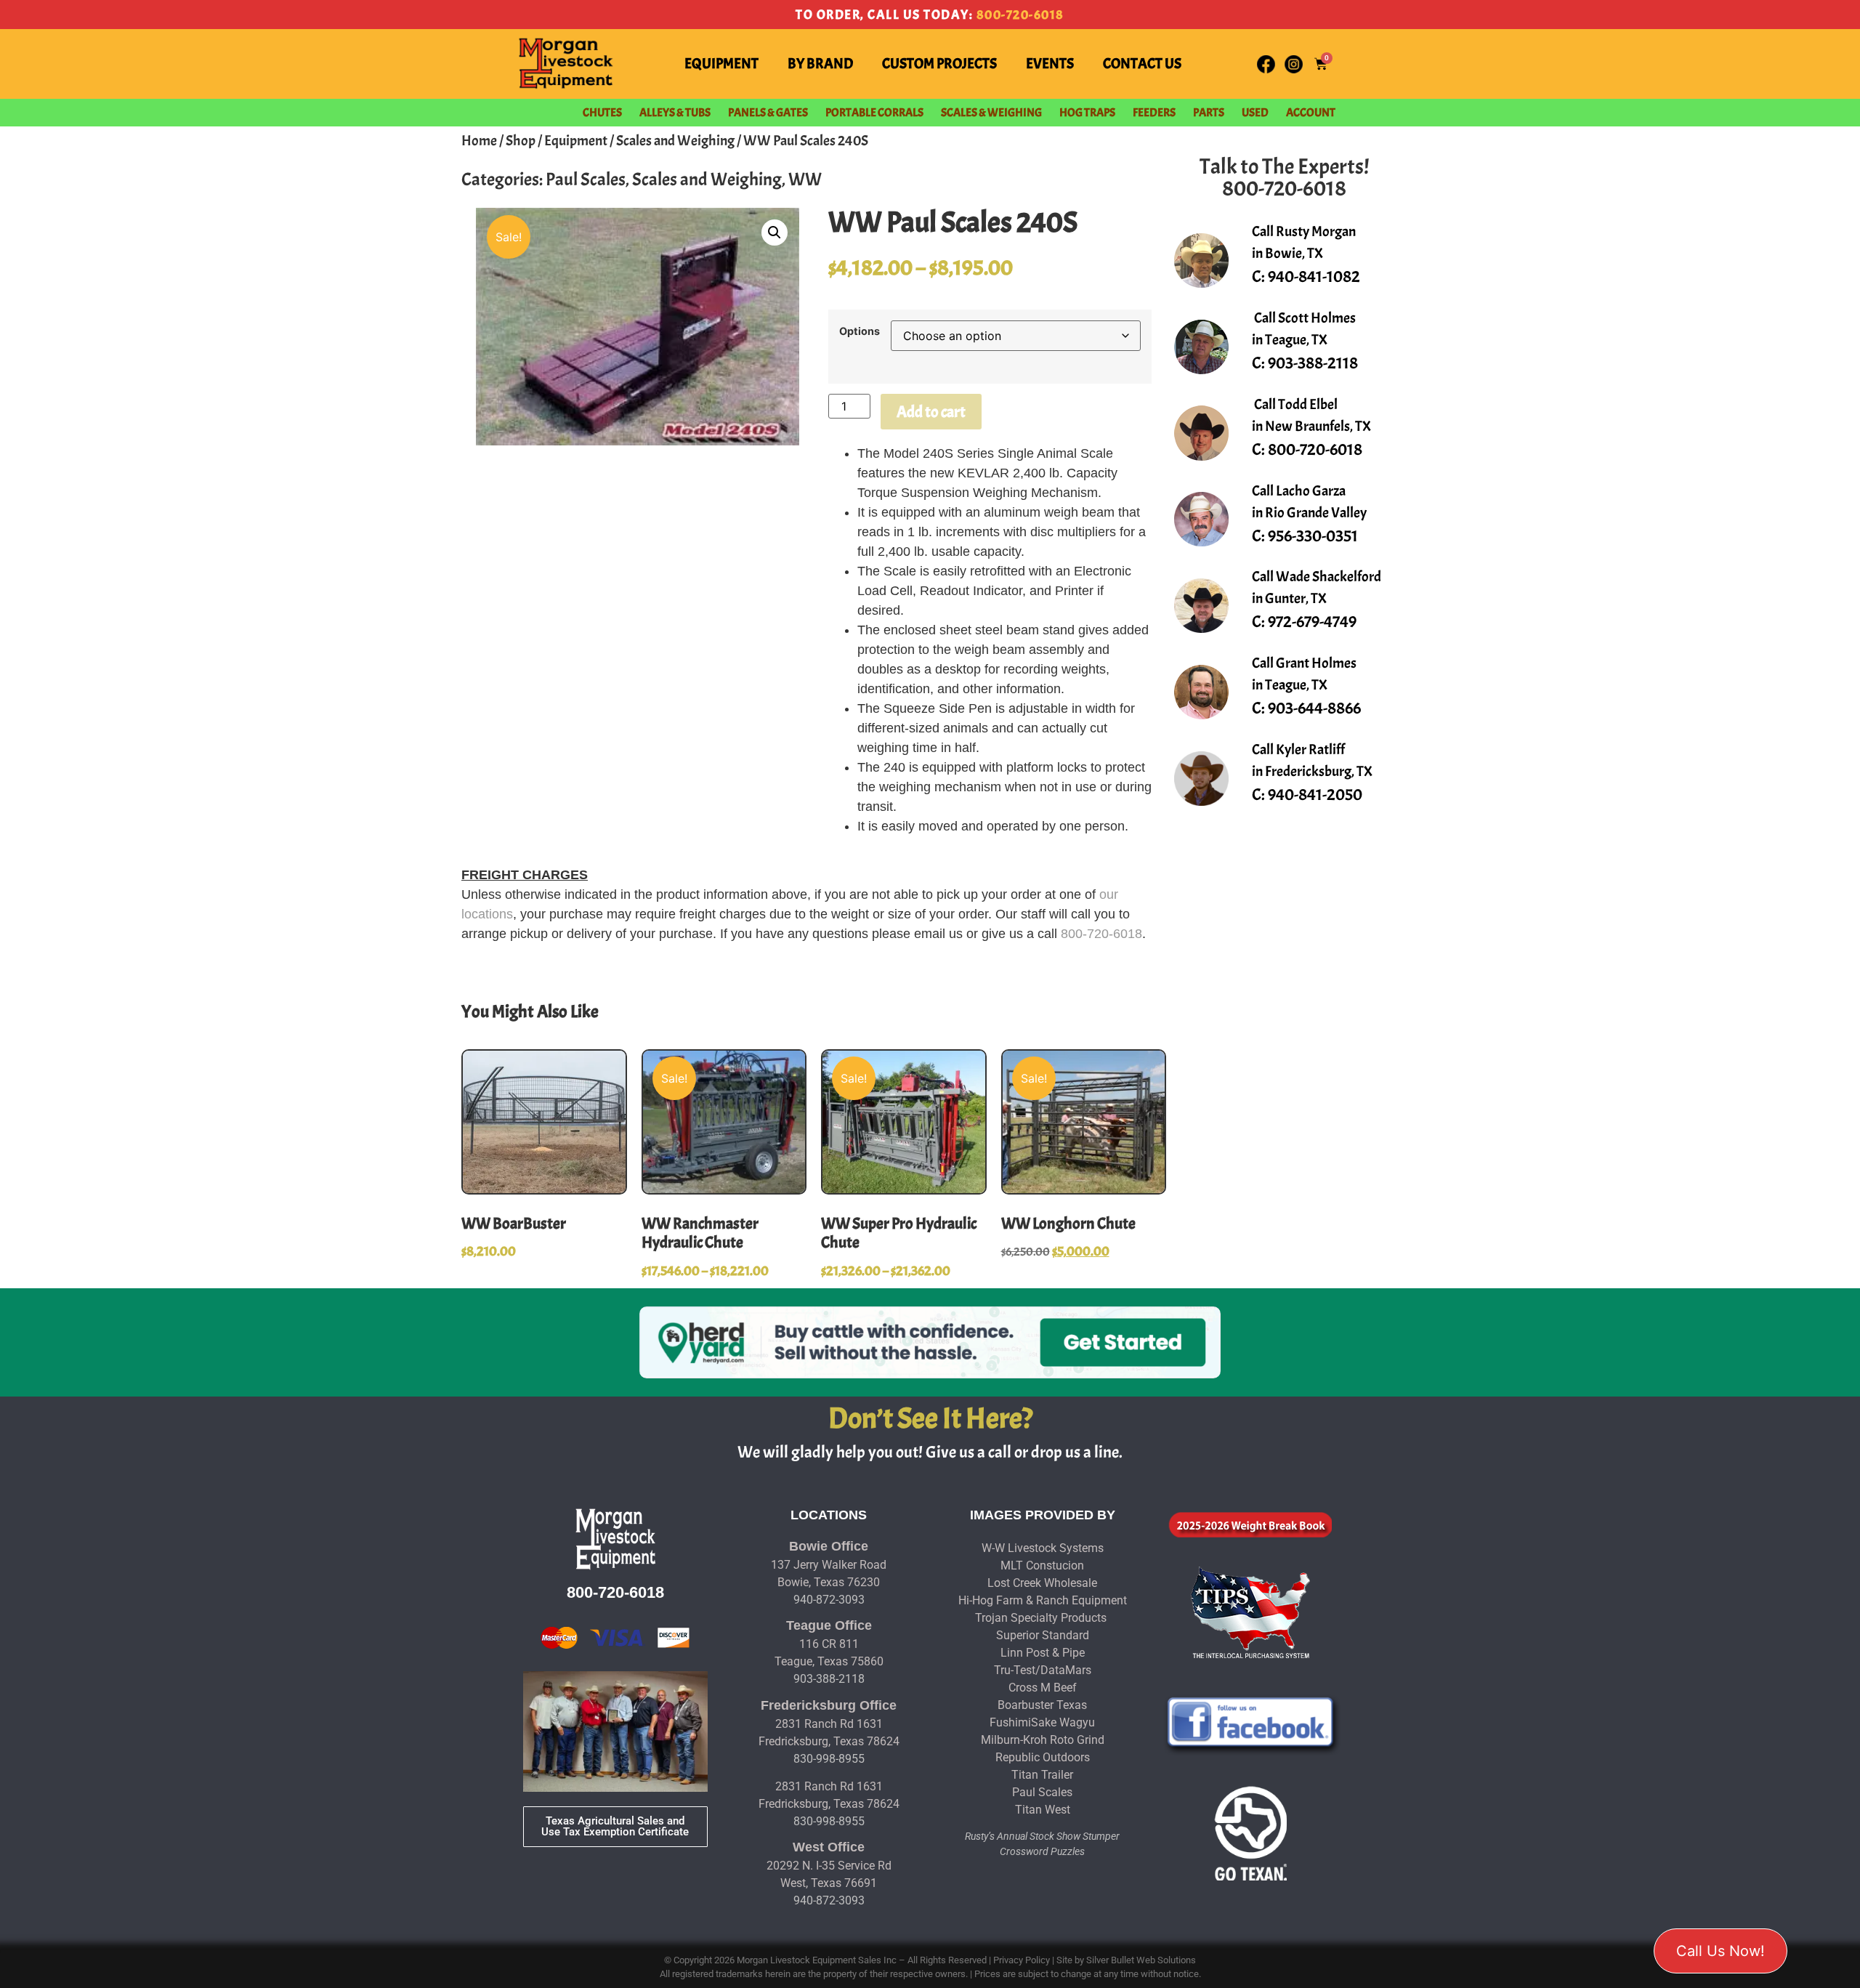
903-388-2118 (1313, 363)
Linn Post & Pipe (1043, 1653)
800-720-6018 (1020, 15)
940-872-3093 (829, 1600)
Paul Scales (586, 179)
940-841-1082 (1314, 276)
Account (1311, 113)
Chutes (602, 113)
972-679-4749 (1312, 622)
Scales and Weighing (675, 141)
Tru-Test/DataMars (1043, 1670)
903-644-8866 (1314, 708)
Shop (521, 141)
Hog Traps (1087, 113)
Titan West (1043, 1810)
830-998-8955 (829, 1759)
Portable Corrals (874, 113)
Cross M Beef (1043, 1688)
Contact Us (1142, 64)
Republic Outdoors (1043, 1757)
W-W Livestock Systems (1043, 1548)
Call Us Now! (1720, 1951)
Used (1255, 113)
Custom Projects (939, 64)
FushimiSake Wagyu (1042, 1722)
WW (805, 179)
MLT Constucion (1042, 1565)
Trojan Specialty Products (1041, 1618)
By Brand (820, 64)
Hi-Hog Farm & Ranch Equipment (1043, 1600)
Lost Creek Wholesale (1042, 1583)
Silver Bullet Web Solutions (1141, 1960)
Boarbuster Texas (1042, 1705)
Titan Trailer (1042, 1775)
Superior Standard (1043, 1635)
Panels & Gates (768, 113)
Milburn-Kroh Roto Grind (1043, 1740)
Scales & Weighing (991, 113)
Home (479, 141)
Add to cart (931, 412)
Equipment (721, 64)
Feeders (1154, 113)
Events (1050, 64)
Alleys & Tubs (675, 113)
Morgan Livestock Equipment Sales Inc (817, 1960)
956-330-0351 (1313, 536)
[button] (775, 233)
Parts (1209, 113)
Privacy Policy (1022, 1960)
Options (860, 331)
